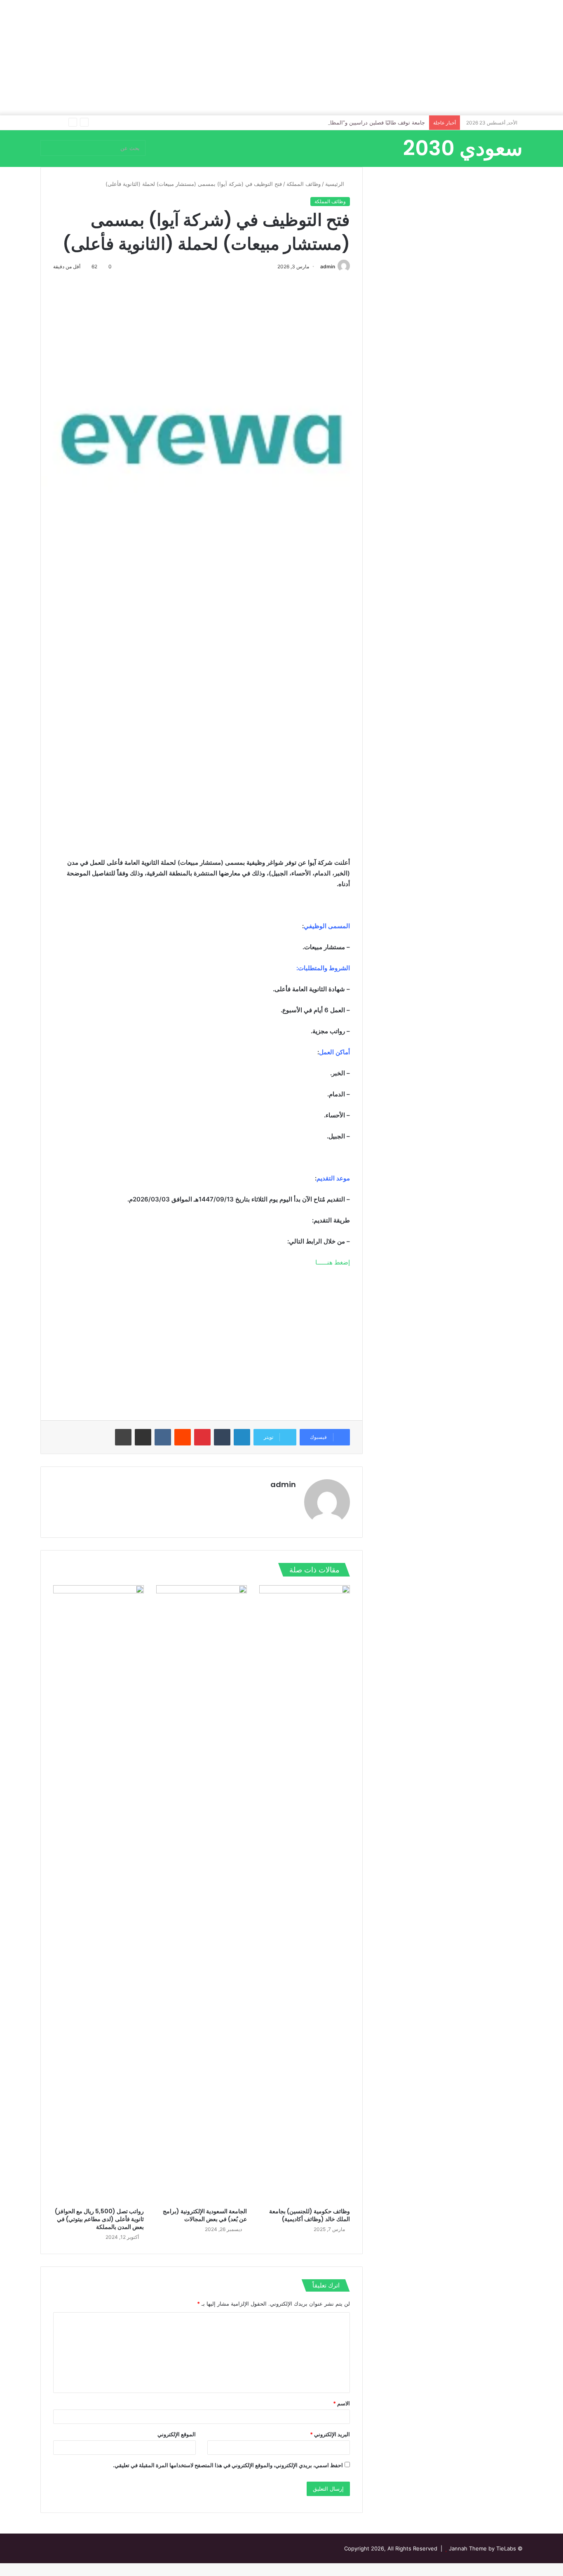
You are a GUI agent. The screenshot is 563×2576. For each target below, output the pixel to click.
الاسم (341, 2403)
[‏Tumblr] (222, 1437)
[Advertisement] (281, 58)
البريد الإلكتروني (330, 2434)
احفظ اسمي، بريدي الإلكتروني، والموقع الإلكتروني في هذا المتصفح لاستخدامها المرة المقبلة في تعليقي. (228, 2465)
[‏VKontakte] (163, 1437)
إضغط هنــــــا (333, 1262)
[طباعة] (123, 1437)
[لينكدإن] (242, 1437)
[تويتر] (271, 1499)
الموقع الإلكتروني (177, 2434)
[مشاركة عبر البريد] (143, 1437)
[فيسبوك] (281, 1499)
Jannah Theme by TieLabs (482, 2548)
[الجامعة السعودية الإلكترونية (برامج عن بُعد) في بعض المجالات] (202, 1894)
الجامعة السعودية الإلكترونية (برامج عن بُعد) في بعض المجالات (205, 2215)
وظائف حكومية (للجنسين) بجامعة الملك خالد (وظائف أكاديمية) (310, 2215)
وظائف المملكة (304, 184)
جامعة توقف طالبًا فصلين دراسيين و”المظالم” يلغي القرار (360, 122)
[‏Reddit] (183, 1437)
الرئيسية (335, 184)
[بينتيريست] (202, 1437)
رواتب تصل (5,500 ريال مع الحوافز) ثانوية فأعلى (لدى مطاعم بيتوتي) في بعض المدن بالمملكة (99, 2219)
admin (328, 266)
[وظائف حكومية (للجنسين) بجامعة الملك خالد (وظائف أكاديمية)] (305, 1894)
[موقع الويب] (291, 1499)
